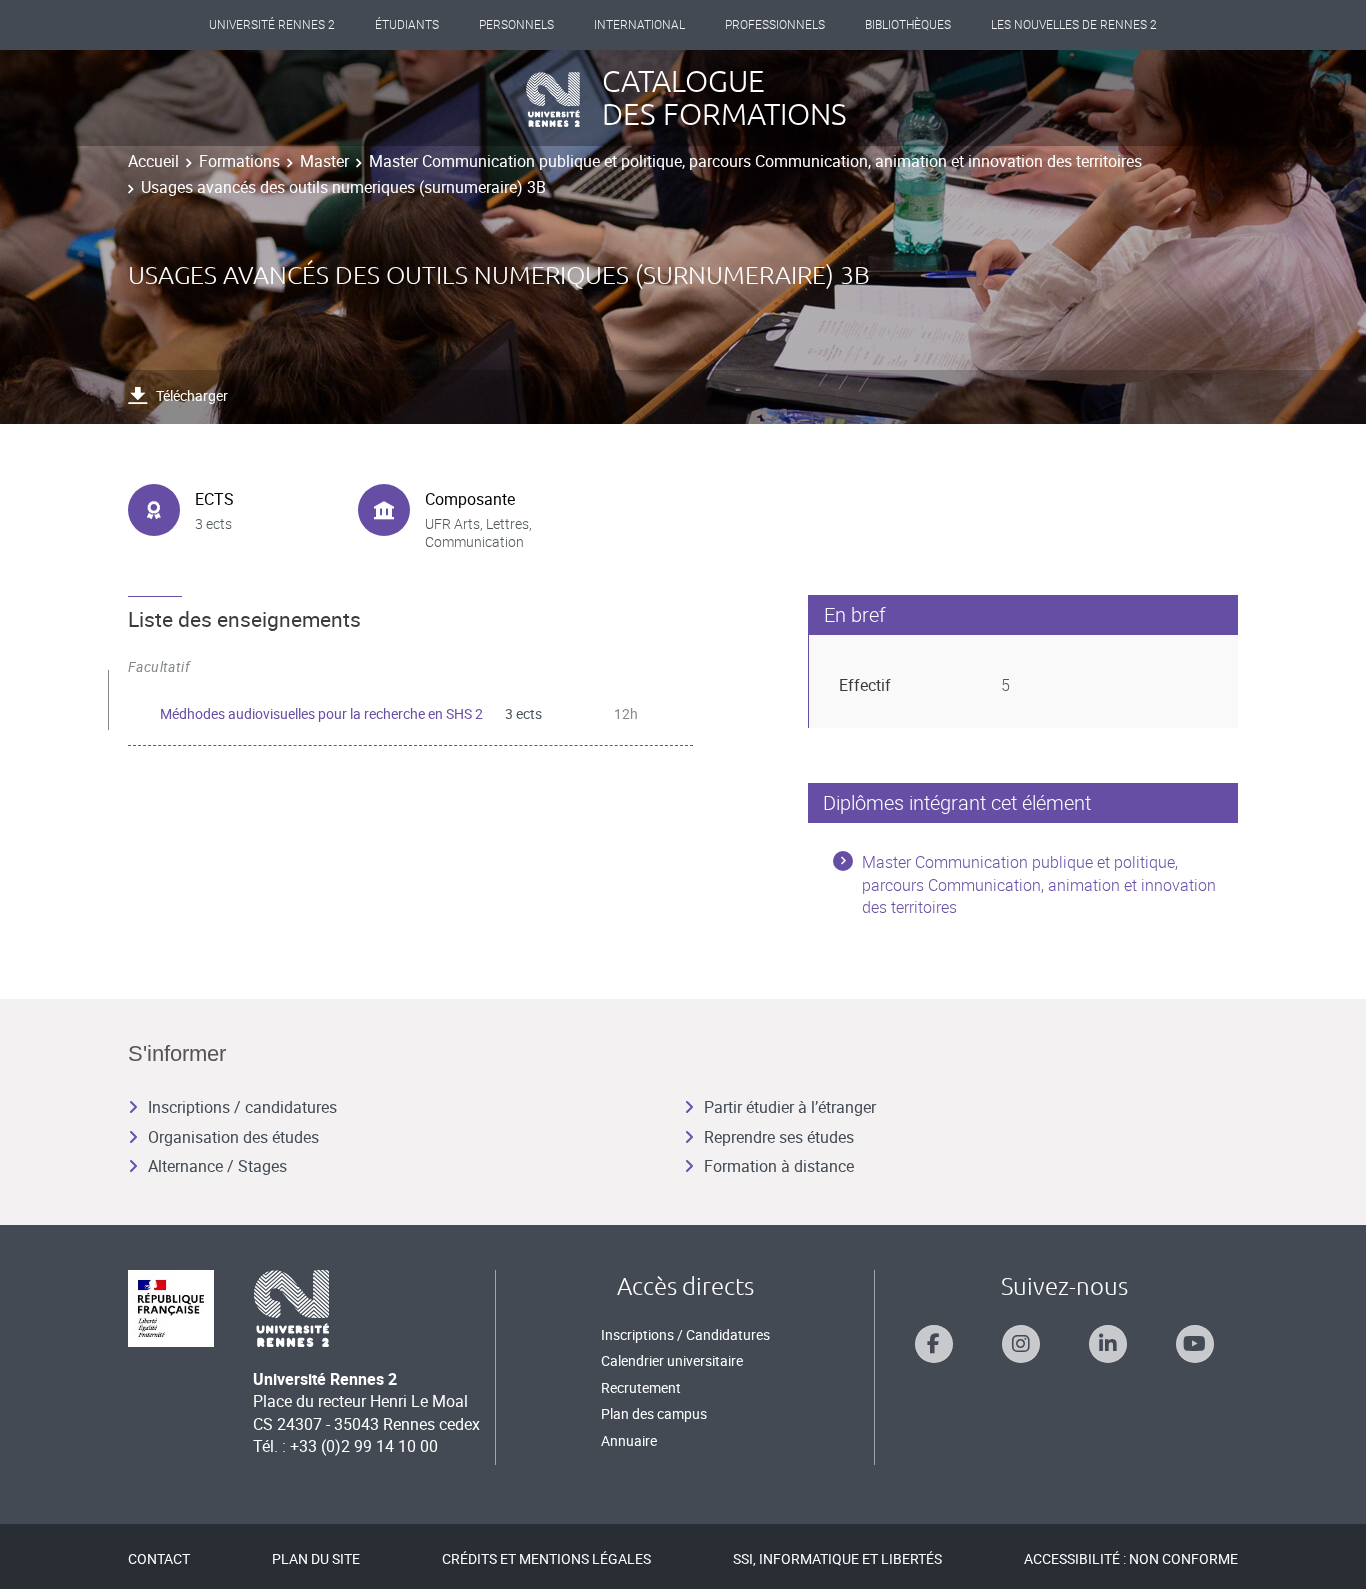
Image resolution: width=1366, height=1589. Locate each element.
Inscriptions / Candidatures (685, 1334)
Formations (239, 161)
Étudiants (407, 25)
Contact (159, 1558)
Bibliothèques (908, 25)
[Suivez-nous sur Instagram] (1021, 1344)
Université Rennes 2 (272, 25)
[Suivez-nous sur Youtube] (1195, 1344)
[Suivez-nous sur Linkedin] (1108, 1344)
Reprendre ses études (779, 1137)
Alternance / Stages (217, 1166)
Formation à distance (779, 1166)
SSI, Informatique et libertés (837, 1558)
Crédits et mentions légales (546, 1558)
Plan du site (316, 1558)
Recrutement (641, 1387)
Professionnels (775, 25)
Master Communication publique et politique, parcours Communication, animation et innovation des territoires (755, 161)
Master (324, 161)
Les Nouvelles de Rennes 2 (1074, 25)
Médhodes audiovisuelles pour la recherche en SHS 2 (321, 713)
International (639, 25)
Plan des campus (654, 1413)
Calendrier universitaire (672, 1360)
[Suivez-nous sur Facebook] (934, 1344)
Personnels (516, 25)
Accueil (153, 161)
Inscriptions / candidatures (242, 1107)
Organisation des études (233, 1137)
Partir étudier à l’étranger (790, 1107)
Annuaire (629, 1440)
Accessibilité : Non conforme (1131, 1558)
